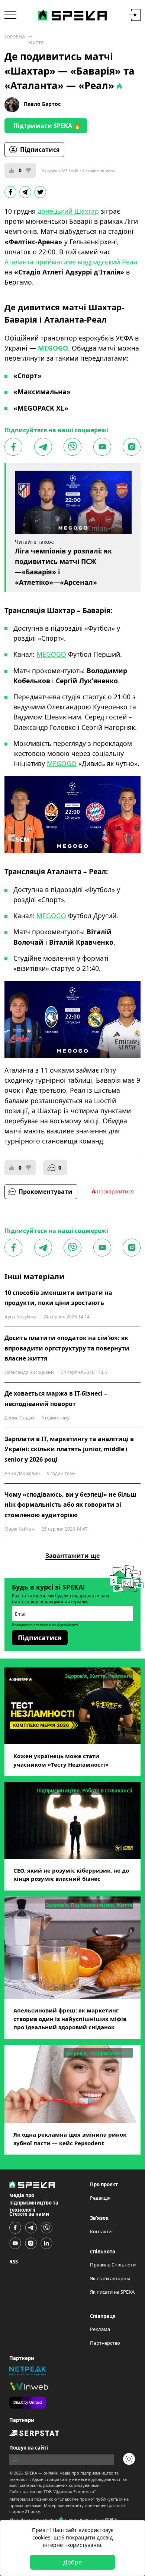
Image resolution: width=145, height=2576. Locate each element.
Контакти (101, 2231)
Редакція (100, 2198)
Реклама (100, 2329)
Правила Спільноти (113, 2265)
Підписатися (40, 150)
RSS (14, 2262)
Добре (72, 2562)
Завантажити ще (72, 1556)
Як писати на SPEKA (112, 2292)
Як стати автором (110, 2278)
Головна (15, 36)
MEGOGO (51, 654)
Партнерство (105, 2343)
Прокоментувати (46, 1192)
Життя (36, 42)
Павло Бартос (42, 104)
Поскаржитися (115, 1191)
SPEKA (31, 2473)
